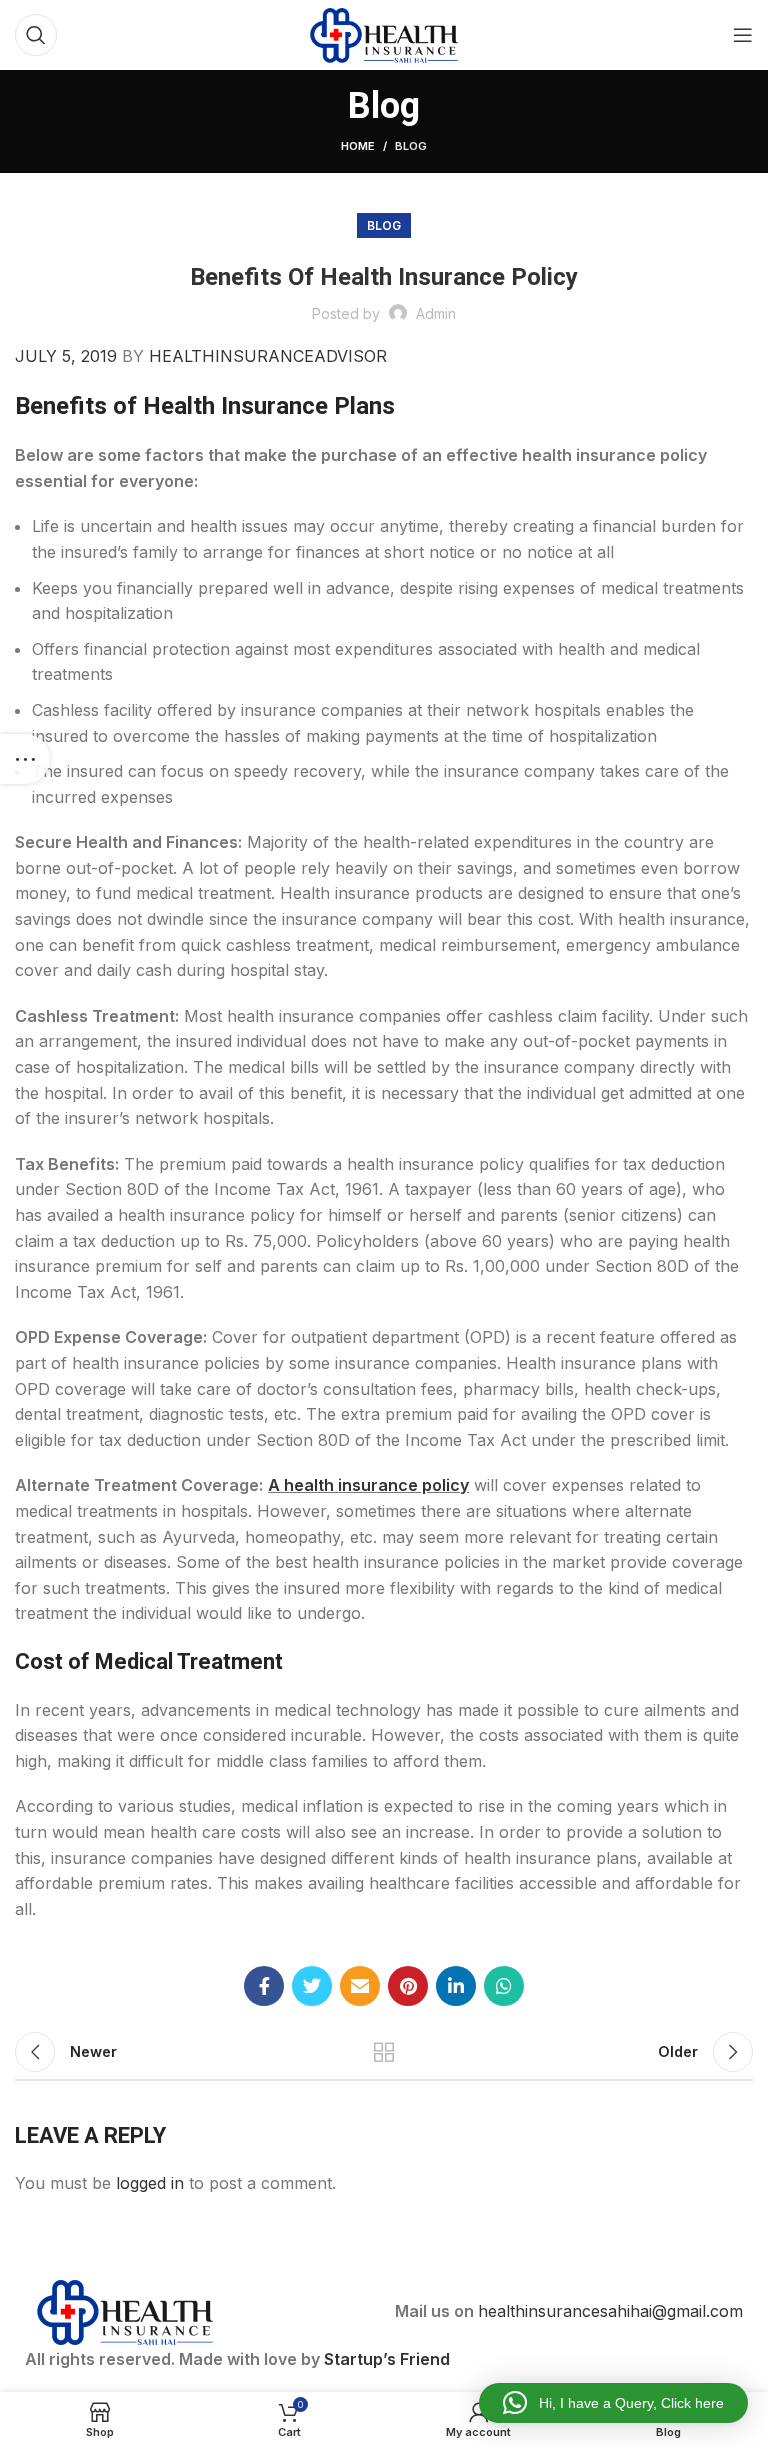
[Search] (36, 35)
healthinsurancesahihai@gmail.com (610, 2311)
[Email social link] (360, 1986)
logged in (150, 2183)
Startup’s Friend (387, 2359)
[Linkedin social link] (456, 1986)
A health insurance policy (368, 1485)
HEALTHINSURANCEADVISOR (268, 356)
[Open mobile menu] (743, 35)
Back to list (384, 2052)
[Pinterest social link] (408, 1986)
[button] (613, 2403)
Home (358, 146)
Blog (411, 146)
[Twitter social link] (312, 1986)
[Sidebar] (25, 759)
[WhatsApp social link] (504, 1986)
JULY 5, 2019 (66, 356)
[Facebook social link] (264, 1986)
